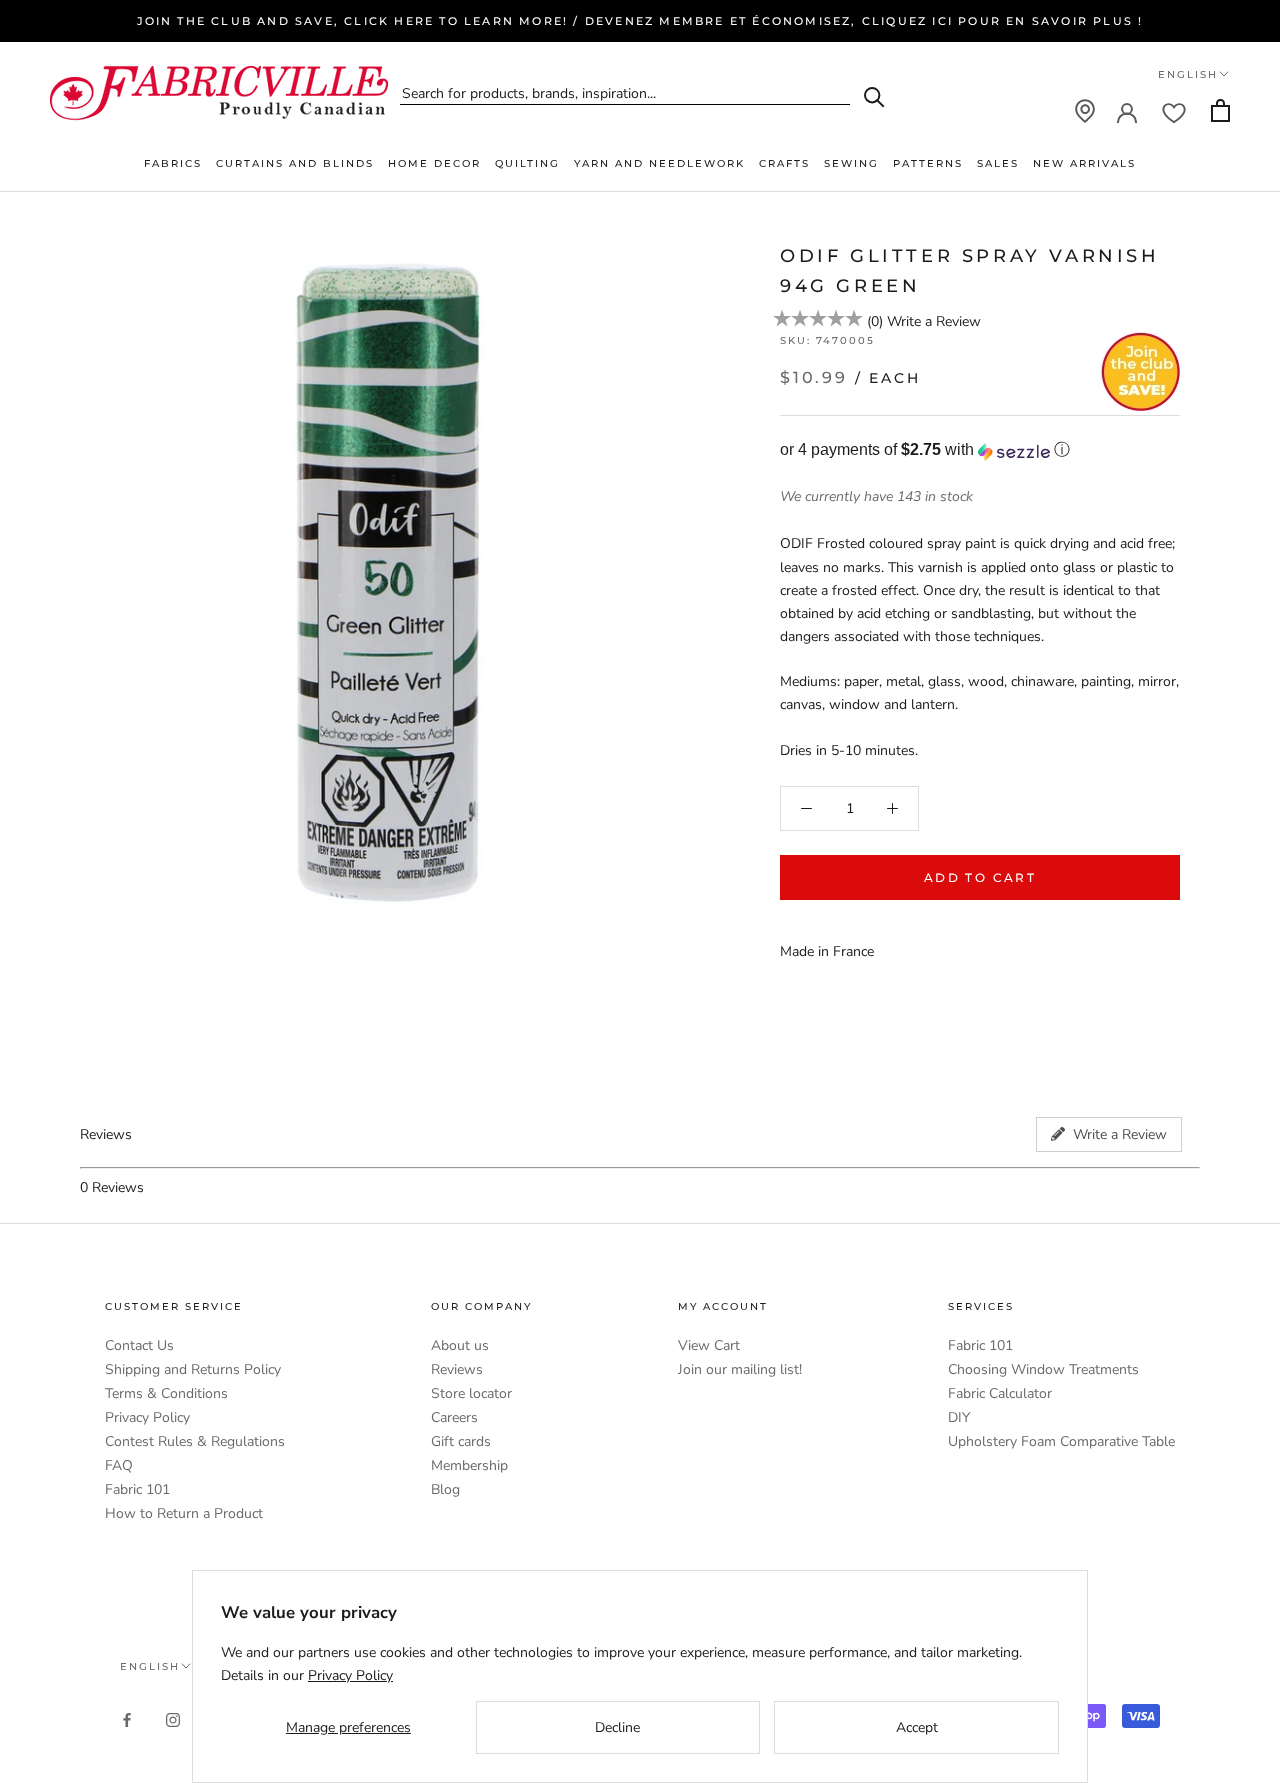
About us (460, 1345)
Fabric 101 (137, 1489)
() (875, 322)
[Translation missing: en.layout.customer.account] (1127, 111)
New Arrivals (1084, 163)
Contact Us (139, 1345)
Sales (998, 163)
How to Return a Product (184, 1513)
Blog (445, 1489)
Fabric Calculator (1000, 1393)
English (1188, 74)
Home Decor (434, 163)
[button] (980, 451)
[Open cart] (1220, 110)
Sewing (851, 163)
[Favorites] (1174, 111)
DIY (959, 1417)
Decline (617, 1727)
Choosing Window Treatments (1043, 1369)
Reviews (457, 1369)
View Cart (709, 1345)
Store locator (471, 1393)
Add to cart (980, 877)
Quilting (527, 163)
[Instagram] (173, 1719)
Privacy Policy (147, 1417)
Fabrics (173, 163)
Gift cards (461, 1441)
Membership (469, 1465)
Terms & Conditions (166, 1393)
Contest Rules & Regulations (195, 1441)
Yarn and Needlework (659, 163)
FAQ (119, 1465)
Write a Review (934, 322)
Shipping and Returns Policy (193, 1369)
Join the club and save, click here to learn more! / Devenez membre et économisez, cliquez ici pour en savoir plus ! (640, 21)
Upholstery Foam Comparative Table (1061, 1441)
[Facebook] (127, 1719)
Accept (917, 1727)
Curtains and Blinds (295, 163)
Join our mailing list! (740, 1369)
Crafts (784, 163)
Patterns (928, 163)
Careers (454, 1417)
